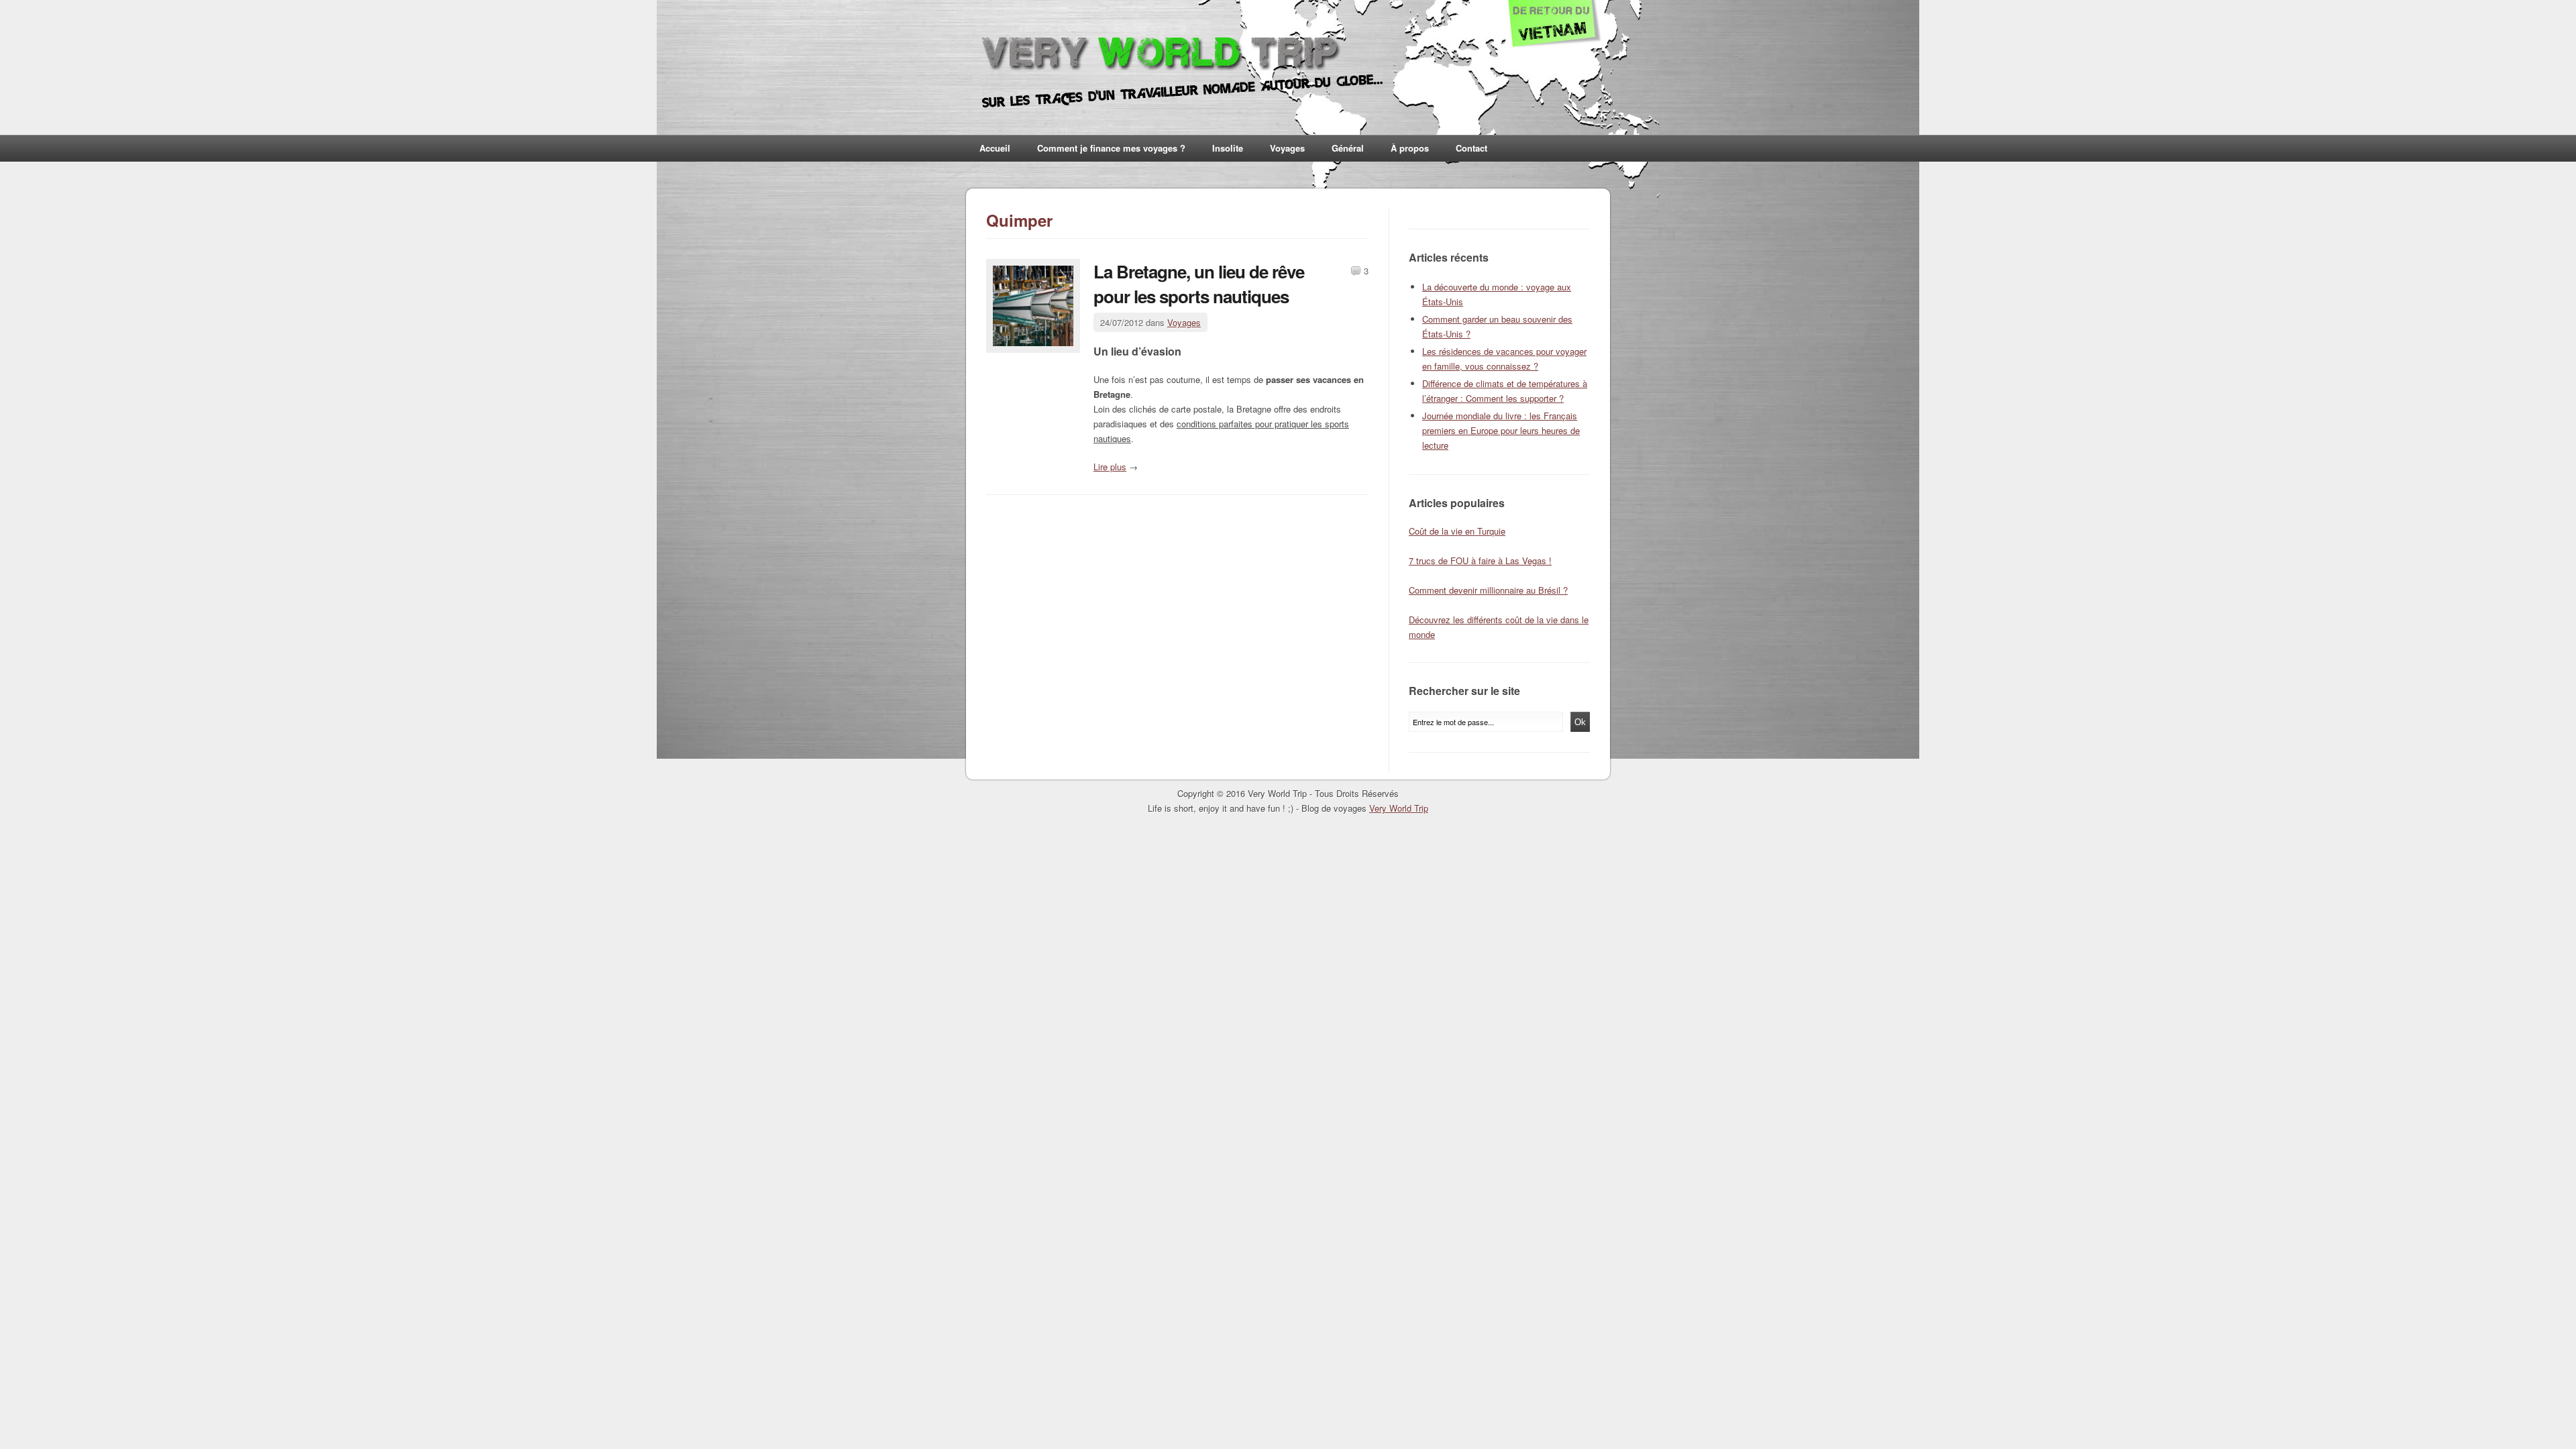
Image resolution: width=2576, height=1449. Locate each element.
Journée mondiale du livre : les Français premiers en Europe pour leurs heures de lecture (1501, 430)
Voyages (1287, 148)
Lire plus (1110, 467)
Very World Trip (1399, 808)
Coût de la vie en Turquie (1457, 531)
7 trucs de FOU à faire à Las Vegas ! (1480, 560)
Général (1348, 148)
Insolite (1228, 148)
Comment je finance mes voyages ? (1111, 148)
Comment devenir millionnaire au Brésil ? (1488, 590)
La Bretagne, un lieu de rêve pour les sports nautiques (1199, 284)
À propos (1410, 148)
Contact (1471, 148)
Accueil (995, 148)
